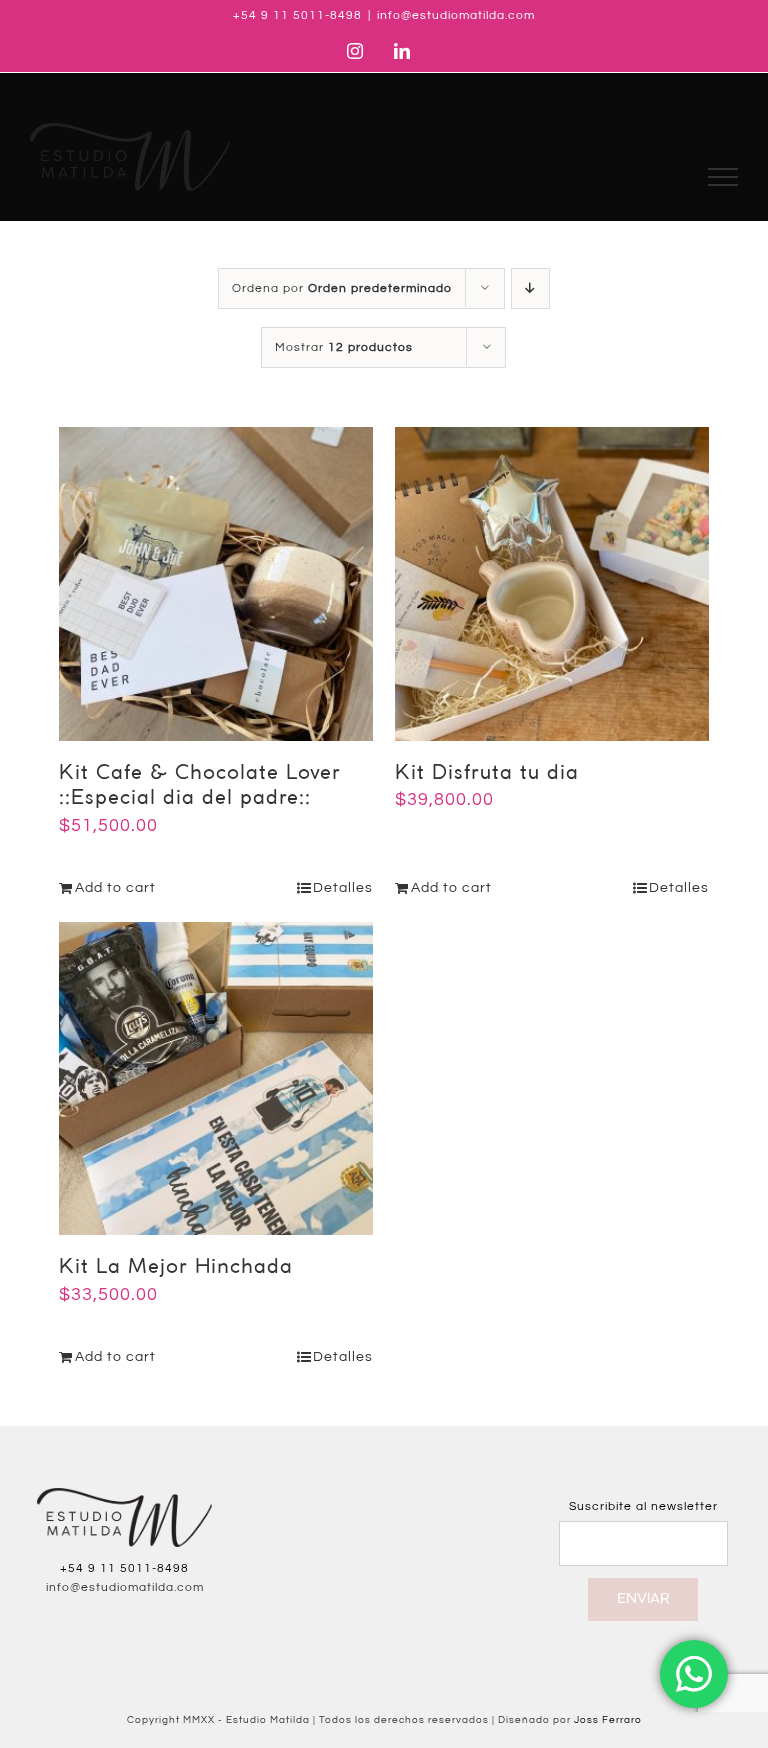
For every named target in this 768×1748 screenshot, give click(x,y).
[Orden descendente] (530, 288)
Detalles (343, 888)
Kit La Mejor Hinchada (176, 1267)
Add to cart (115, 888)
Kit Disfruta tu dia (487, 773)
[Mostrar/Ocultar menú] (723, 177)
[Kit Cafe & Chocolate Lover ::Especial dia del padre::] (216, 584)
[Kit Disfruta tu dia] (552, 584)
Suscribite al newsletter (643, 1506)
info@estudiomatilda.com (456, 15)
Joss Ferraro (608, 1720)
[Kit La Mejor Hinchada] (216, 1079)
